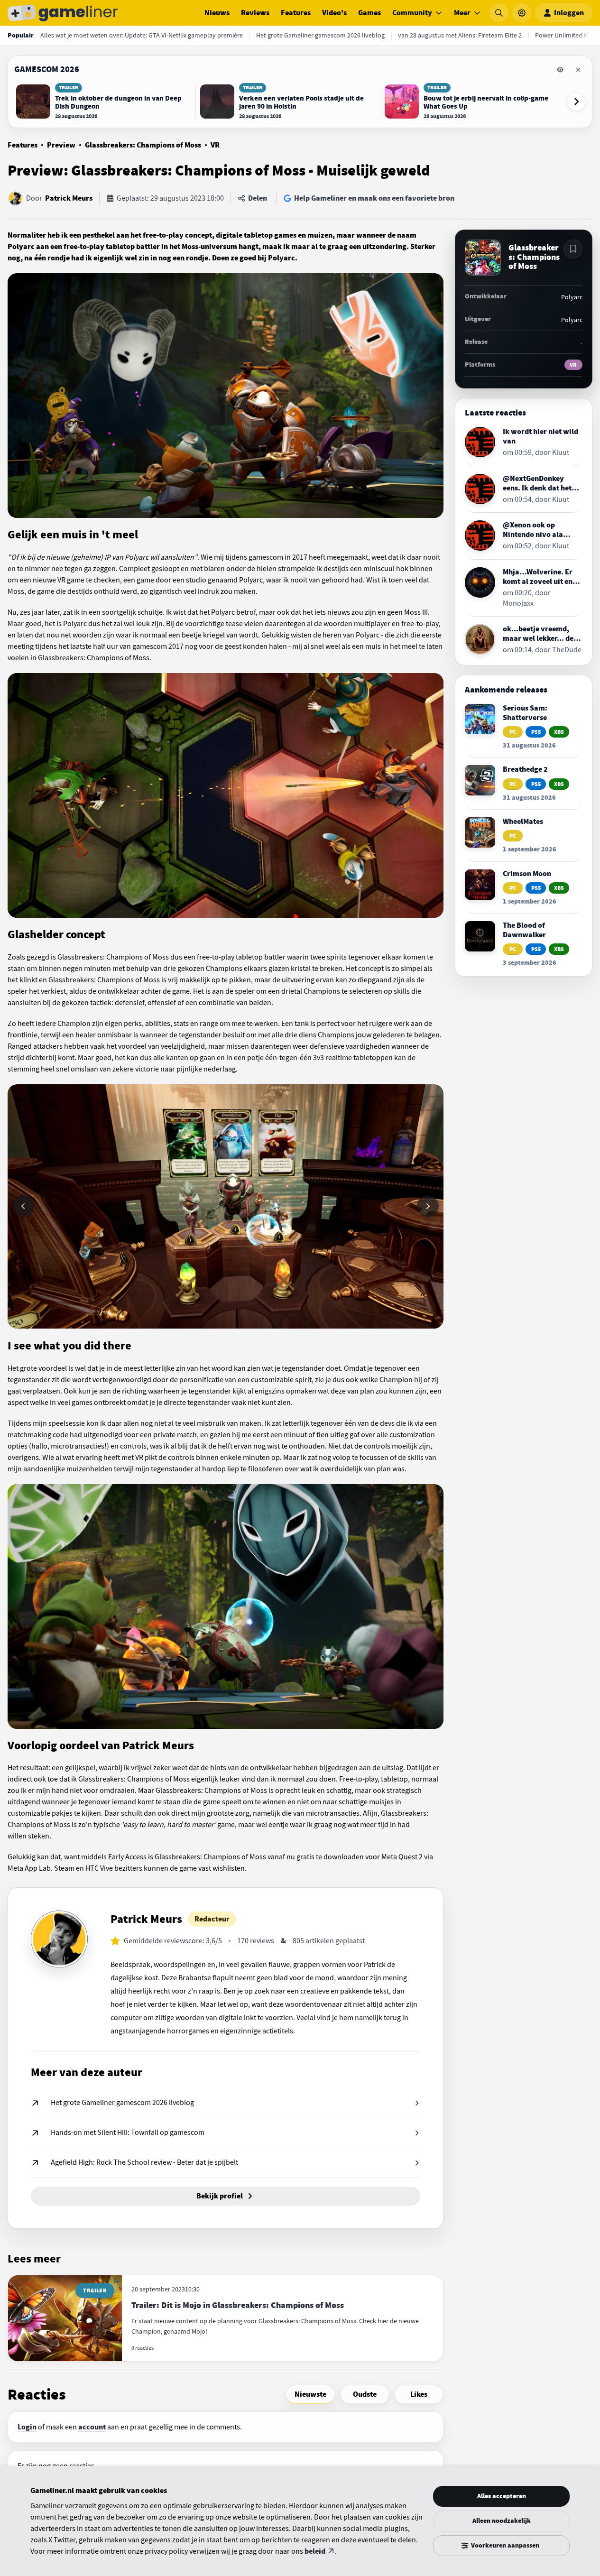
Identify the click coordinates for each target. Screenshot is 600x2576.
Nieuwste (310, 2394)
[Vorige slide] (23, 1206)
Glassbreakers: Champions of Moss (143, 145)
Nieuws (217, 13)
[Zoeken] (499, 13)
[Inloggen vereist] (573, 249)
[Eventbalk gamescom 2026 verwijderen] (578, 70)
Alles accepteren (502, 2496)
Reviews (255, 13)
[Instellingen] (522, 13)
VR (215, 145)
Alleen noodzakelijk (502, 2521)
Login (27, 2427)
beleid (315, 2551)
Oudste (365, 2394)
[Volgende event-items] (576, 102)
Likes (419, 2394)
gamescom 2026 (47, 69)
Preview (61, 145)
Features (296, 13)
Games (369, 13)
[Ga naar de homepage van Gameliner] (63, 13)
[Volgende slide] (428, 1206)
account (92, 2427)
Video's (334, 13)
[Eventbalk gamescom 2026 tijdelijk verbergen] (560, 70)
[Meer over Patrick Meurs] (59, 1939)
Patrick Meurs (69, 198)
